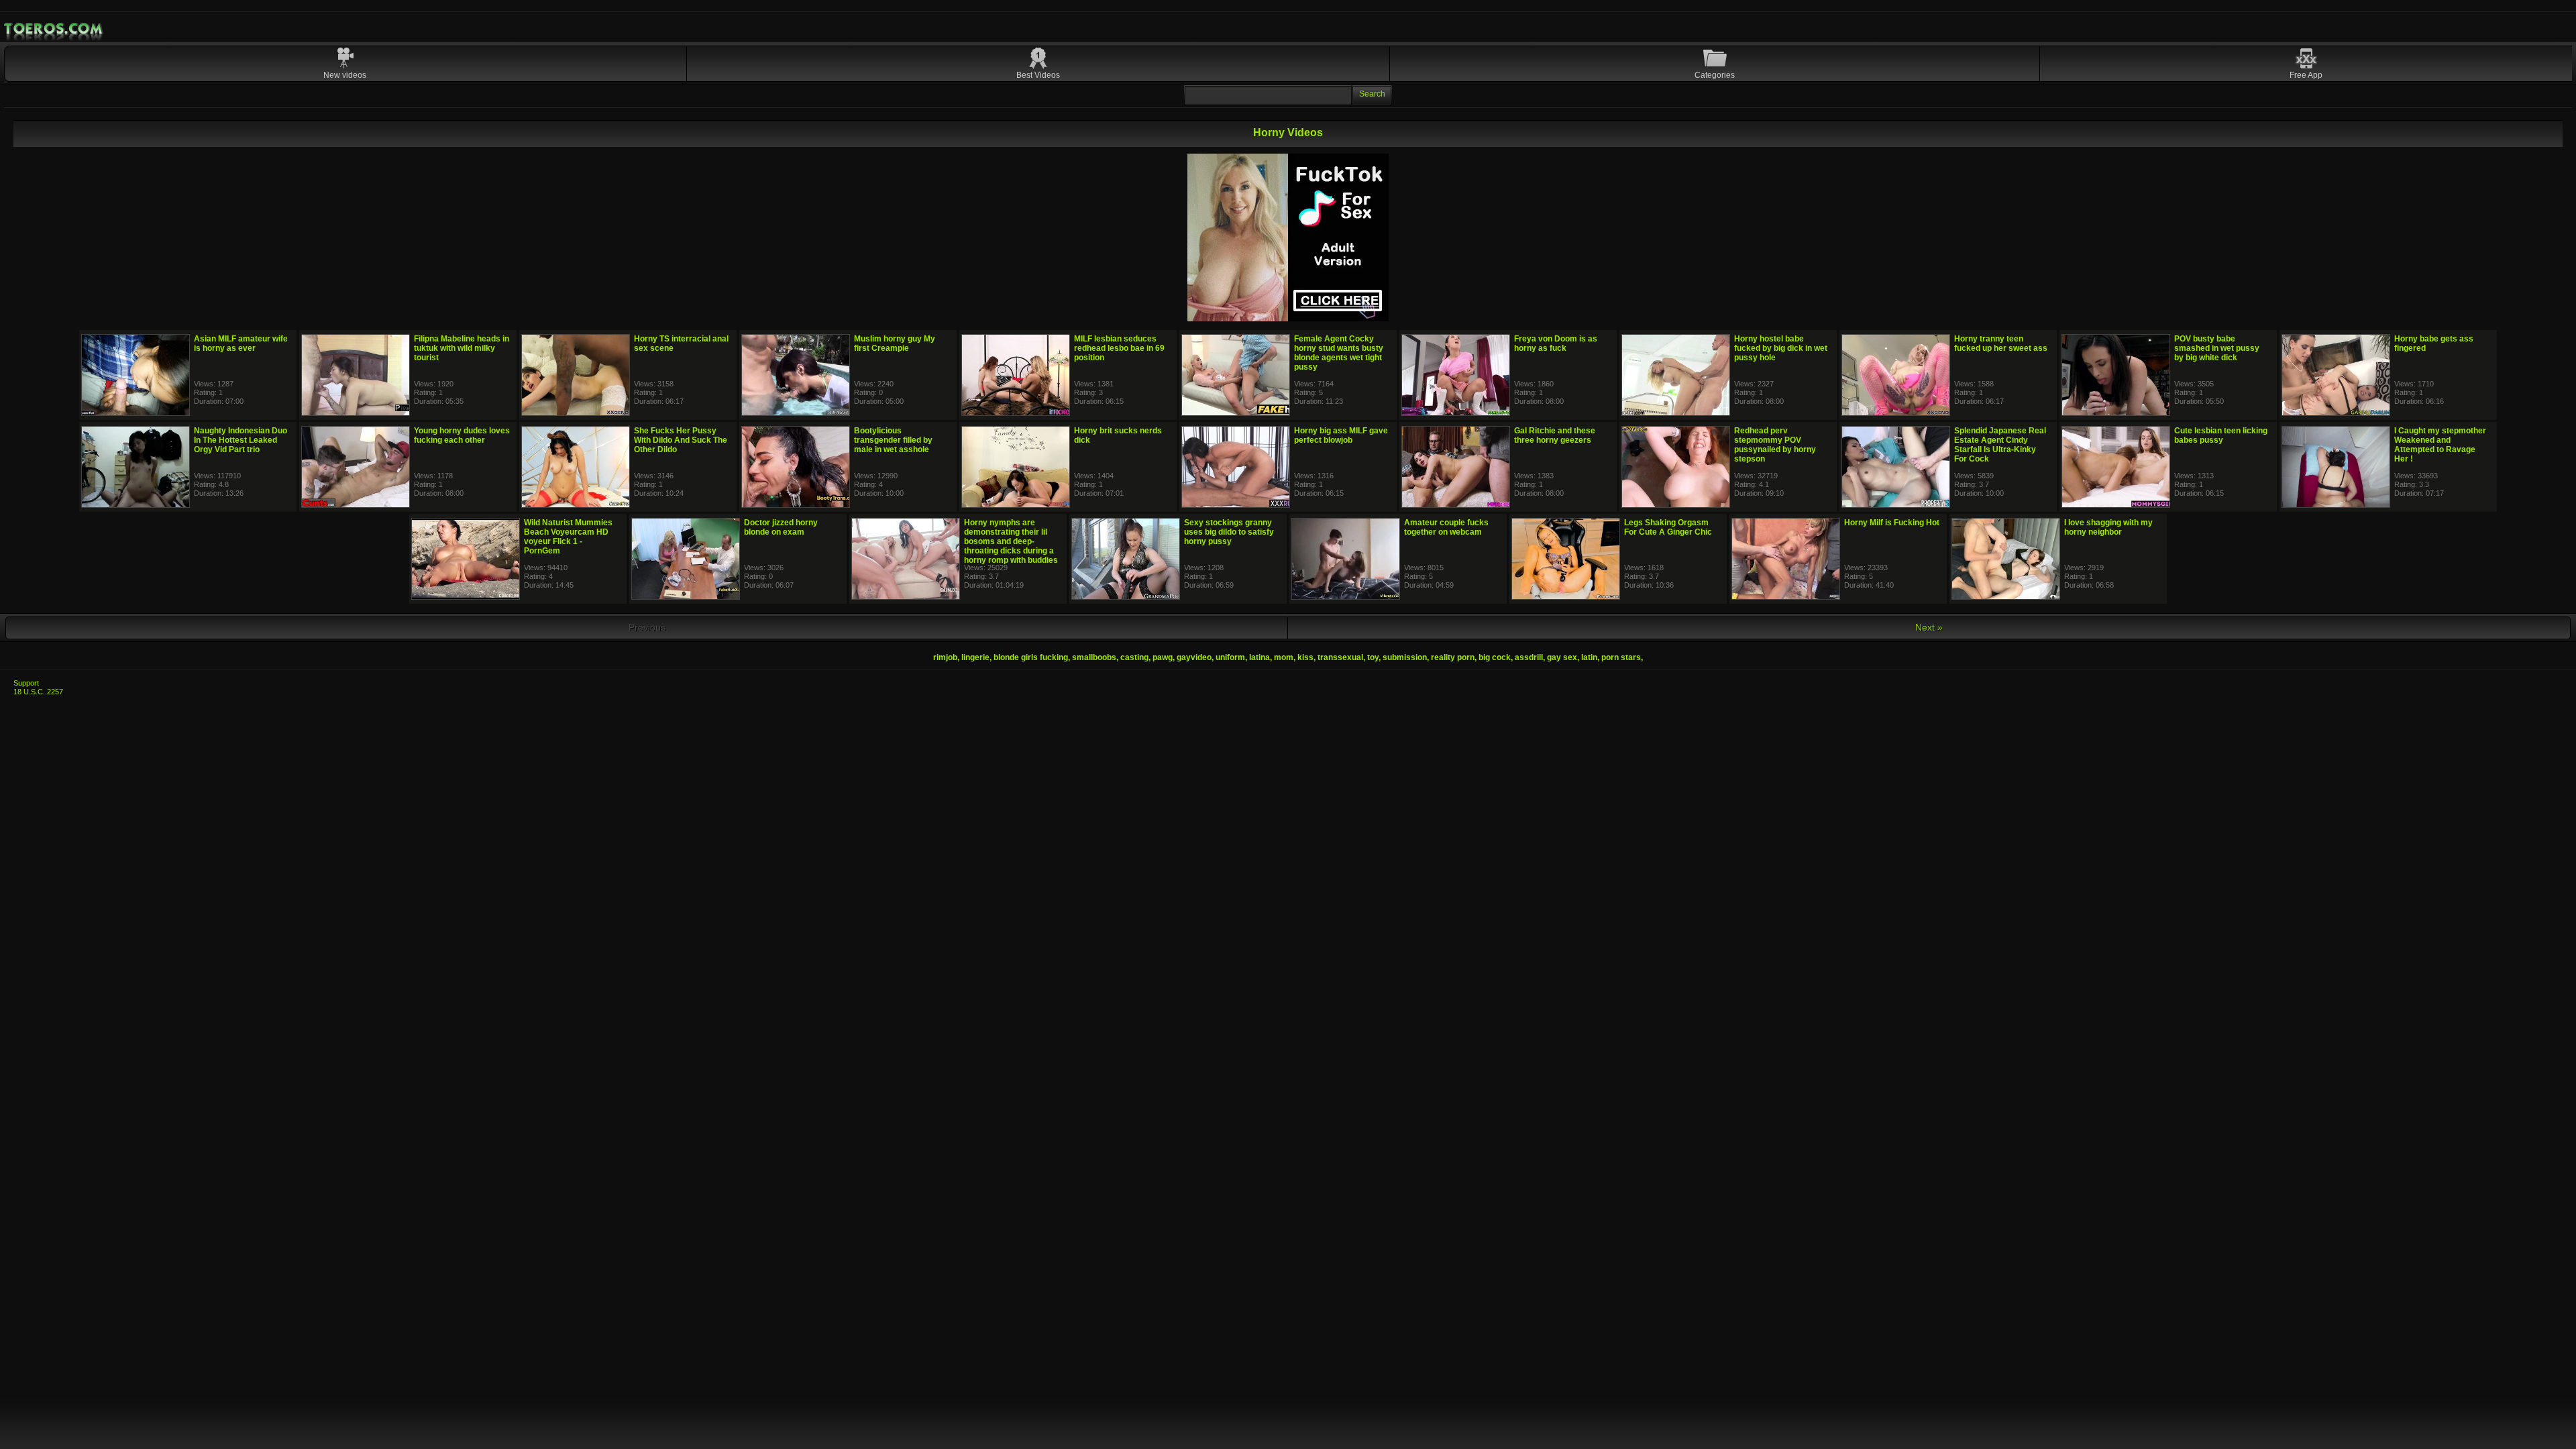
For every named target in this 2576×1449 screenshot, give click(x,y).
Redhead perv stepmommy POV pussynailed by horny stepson (1775, 445)
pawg (1163, 657)
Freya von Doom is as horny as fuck (1556, 343)
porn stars (1621, 657)
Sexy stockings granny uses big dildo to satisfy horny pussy (1229, 532)
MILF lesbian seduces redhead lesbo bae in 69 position (1119, 348)
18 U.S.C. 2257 (38, 692)
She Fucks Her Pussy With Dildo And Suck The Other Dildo (681, 440)
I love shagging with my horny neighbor (2108, 527)
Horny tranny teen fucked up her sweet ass (2001, 343)
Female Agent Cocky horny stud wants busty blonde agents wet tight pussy (1339, 353)
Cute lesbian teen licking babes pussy (2221, 435)
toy (1373, 657)
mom (1284, 657)
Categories (1715, 75)
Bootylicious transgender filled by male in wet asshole (893, 440)
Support (26, 683)
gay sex (1562, 657)
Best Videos (1038, 75)
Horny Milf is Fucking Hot (1892, 523)
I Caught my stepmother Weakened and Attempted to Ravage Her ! (2440, 445)
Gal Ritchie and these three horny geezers (1555, 435)
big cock (1495, 657)
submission (1405, 657)
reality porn (1453, 657)
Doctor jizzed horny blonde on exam (781, 527)
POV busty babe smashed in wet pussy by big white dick (2217, 348)
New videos (345, 75)
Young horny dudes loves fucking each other (462, 435)
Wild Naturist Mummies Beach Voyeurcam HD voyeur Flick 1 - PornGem (568, 537)
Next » (1929, 627)
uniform (1230, 657)
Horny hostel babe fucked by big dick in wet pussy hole (1781, 348)
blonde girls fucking (1031, 657)
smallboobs (1094, 657)
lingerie (975, 657)
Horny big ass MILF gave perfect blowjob (1341, 435)
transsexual (1340, 657)
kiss (1305, 657)
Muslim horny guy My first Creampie (895, 343)
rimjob (945, 657)
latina (1259, 657)
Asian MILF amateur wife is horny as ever (241, 343)
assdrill (1529, 657)
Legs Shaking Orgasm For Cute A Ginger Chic (1668, 527)
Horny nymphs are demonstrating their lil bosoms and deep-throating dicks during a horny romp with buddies (1011, 541)
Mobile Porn (54, 29)
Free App (2306, 75)
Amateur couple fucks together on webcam (1446, 527)
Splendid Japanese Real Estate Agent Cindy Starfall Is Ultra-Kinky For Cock (2000, 445)
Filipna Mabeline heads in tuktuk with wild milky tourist (462, 348)
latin (1589, 657)
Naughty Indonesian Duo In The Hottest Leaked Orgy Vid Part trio (240, 440)
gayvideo (1194, 657)
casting (1134, 657)
